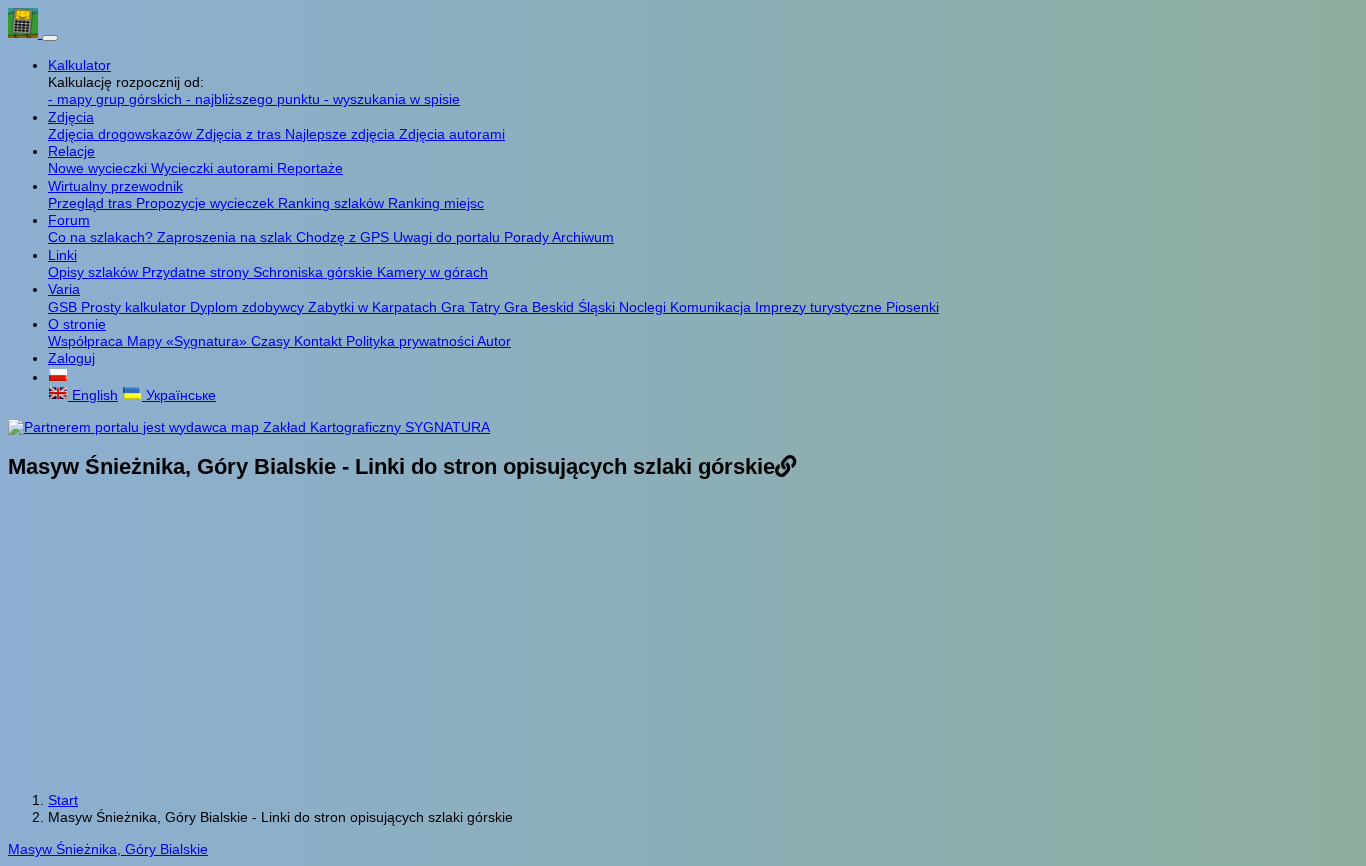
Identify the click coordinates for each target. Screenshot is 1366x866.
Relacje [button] (71, 151)
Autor (494, 341)
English (93, 395)
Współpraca (87, 341)
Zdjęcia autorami (452, 134)
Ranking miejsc (436, 203)
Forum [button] (69, 220)
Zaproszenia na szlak (226, 237)
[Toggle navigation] (50, 38)
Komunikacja (712, 307)
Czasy (272, 341)
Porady (528, 237)
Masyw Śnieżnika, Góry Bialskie (108, 849)
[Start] (25, 33)
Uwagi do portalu (448, 237)
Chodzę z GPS (344, 237)
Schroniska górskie (315, 272)
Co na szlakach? (102, 237)
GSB (64, 307)
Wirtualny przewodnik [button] (115, 186)
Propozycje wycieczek (207, 203)
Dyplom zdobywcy (249, 307)
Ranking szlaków (333, 203)
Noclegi (644, 307)
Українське (179, 395)
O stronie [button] (77, 324)
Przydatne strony (197, 272)
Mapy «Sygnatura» (189, 341)
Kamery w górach (432, 272)
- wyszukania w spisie (392, 99)
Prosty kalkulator (135, 307)
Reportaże (310, 168)
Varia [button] (64, 289)
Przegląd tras (92, 203)
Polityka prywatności (411, 341)
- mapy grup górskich (117, 99)
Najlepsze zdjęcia (342, 134)
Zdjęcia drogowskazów (122, 134)
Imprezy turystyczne (820, 307)
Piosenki (912, 307)
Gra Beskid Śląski (561, 307)
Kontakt (320, 341)
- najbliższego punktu (255, 99)
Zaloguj (71, 358)
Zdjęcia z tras (240, 134)
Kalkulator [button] (79, 65)
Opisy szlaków (95, 272)
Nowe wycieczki (99, 168)
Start (63, 800)
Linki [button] (62, 255)
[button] (58, 377)
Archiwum (583, 237)
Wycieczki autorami (214, 168)
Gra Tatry (472, 307)
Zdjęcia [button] (71, 117)
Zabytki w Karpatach (374, 307)
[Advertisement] (683, 638)
